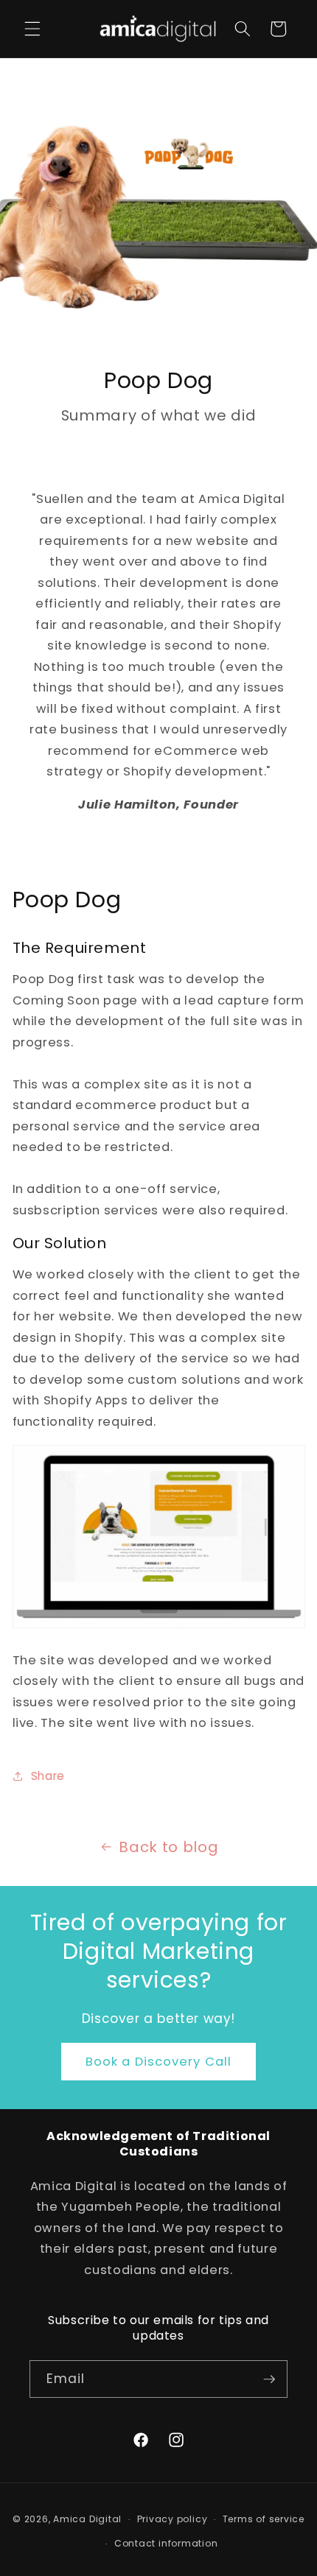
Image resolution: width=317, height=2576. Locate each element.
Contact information (166, 2543)
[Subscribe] (269, 2379)
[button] (32, 29)
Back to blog (168, 1847)
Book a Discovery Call (158, 2062)
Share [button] (48, 1776)
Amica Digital (87, 2519)
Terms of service (264, 2519)
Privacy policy (173, 2519)
